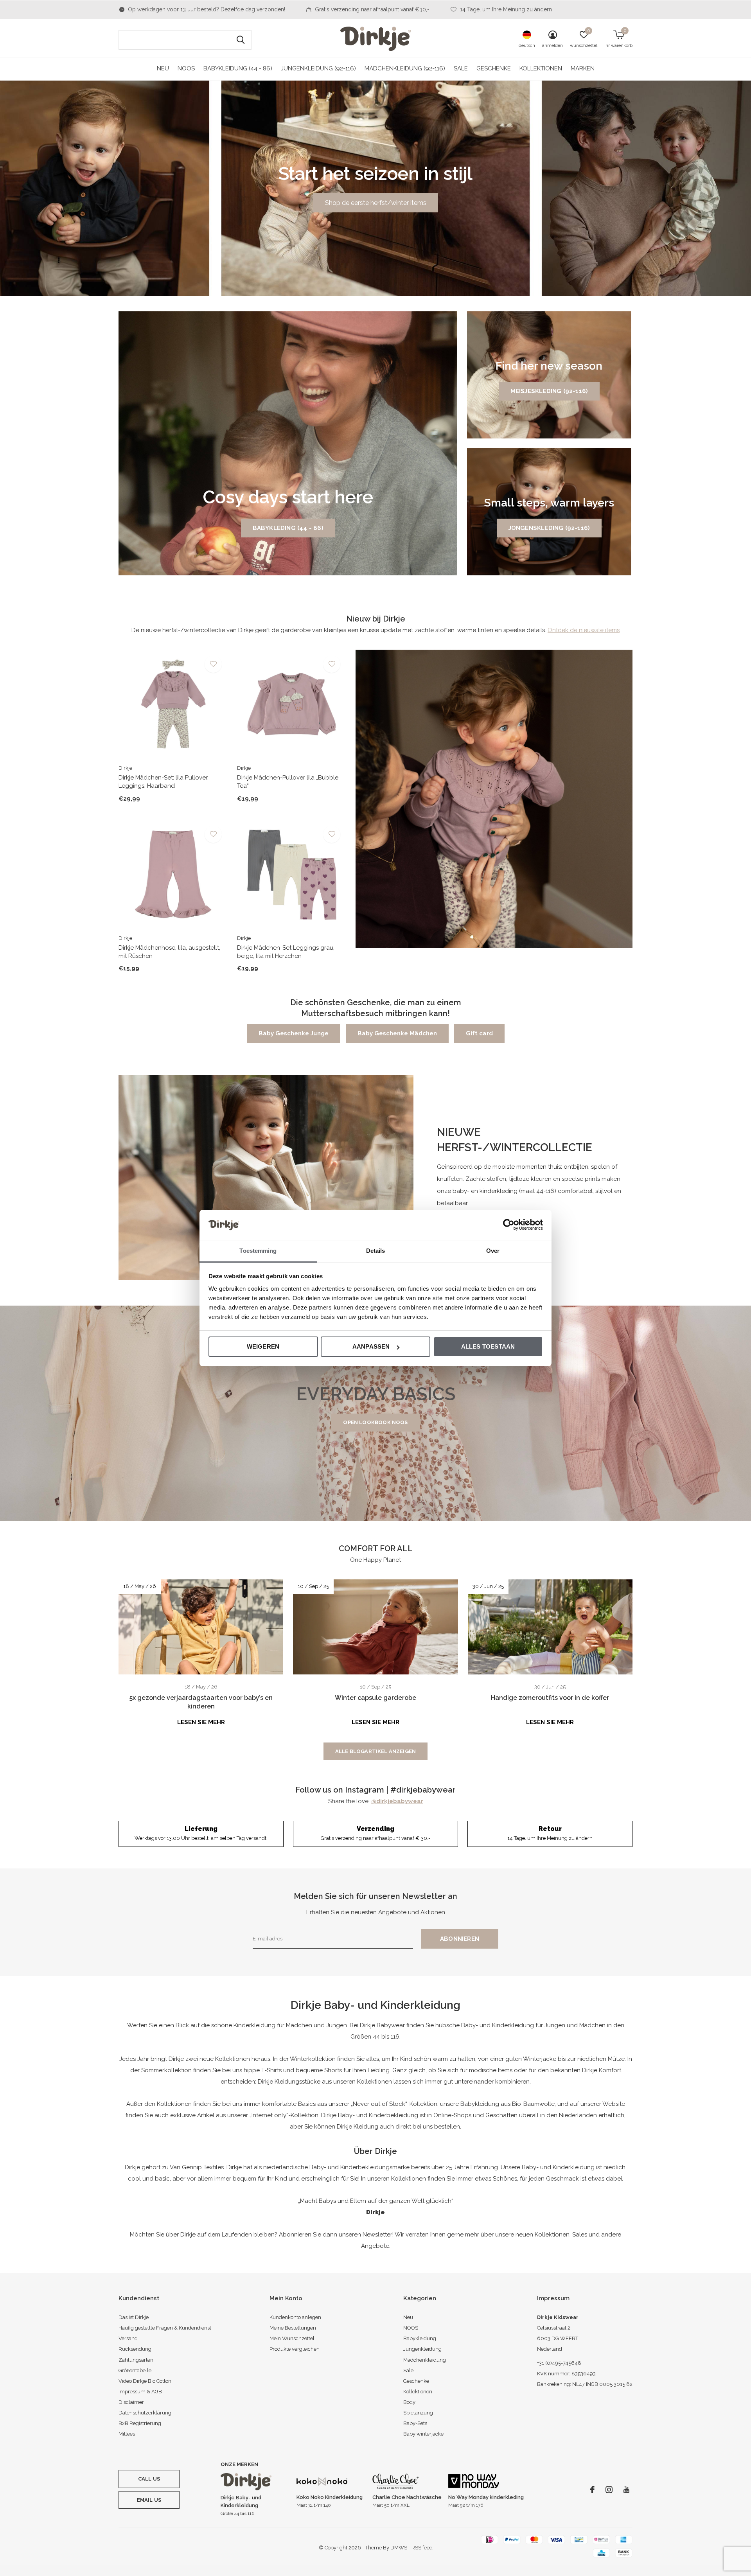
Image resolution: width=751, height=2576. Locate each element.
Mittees (127, 2434)
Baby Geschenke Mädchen (397, 1033)
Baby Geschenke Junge (294, 1033)
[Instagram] (609, 2490)
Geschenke (494, 68)
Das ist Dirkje (134, 2317)
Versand (128, 2338)
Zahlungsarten (136, 2360)
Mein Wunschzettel (292, 2338)
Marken (583, 68)
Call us (149, 2479)
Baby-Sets (415, 2423)
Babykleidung (420, 2338)
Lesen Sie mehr (201, 1722)
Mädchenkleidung (425, 2360)
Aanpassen (371, 1346)
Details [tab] (376, 1251)
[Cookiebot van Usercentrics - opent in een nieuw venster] (509, 1225)
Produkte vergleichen (295, 2349)
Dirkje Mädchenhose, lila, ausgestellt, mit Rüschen (169, 952)
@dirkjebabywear (397, 1801)
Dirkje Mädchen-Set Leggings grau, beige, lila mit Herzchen (286, 952)
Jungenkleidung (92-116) (318, 68)
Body (409, 2402)
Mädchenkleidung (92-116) (405, 68)
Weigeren (263, 1346)
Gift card (479, 1033)
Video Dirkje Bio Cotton (145, 2381)
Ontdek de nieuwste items (584, 630)
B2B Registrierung (140, 2423)
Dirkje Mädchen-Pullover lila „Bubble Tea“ (288, 782)
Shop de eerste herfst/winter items (376, 203)
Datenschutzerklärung (145, 2413)
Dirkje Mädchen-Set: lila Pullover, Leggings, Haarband (163, 782)
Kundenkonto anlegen (295, 2317)
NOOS (186, 68)
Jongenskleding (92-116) (549, 528)
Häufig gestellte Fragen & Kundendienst (165, 2328)
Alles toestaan (488, 1346)
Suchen (241, 40)
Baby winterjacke (423, 2434)
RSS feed (422, 2548)
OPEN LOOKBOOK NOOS (375, 1422)
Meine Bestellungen (293, 2328)
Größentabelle (135, 2370)
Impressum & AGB (140, 2392)
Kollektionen (541, 68)
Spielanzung (418, 2413)
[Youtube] (626, 2490)
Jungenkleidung (422, 2349)
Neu (163, 68)
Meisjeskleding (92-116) (549, 391)
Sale (461, 68)
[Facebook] (592, 2490)
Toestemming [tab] (258, 1251)
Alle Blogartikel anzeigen (375, 1751)
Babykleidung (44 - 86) (238, 68)
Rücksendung (135, 2349)
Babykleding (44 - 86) (288, 528)
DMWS (399, 2548)
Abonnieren (460, 1939)
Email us (149, 2500)
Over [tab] (493, 1251)
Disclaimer (131, 2402)
